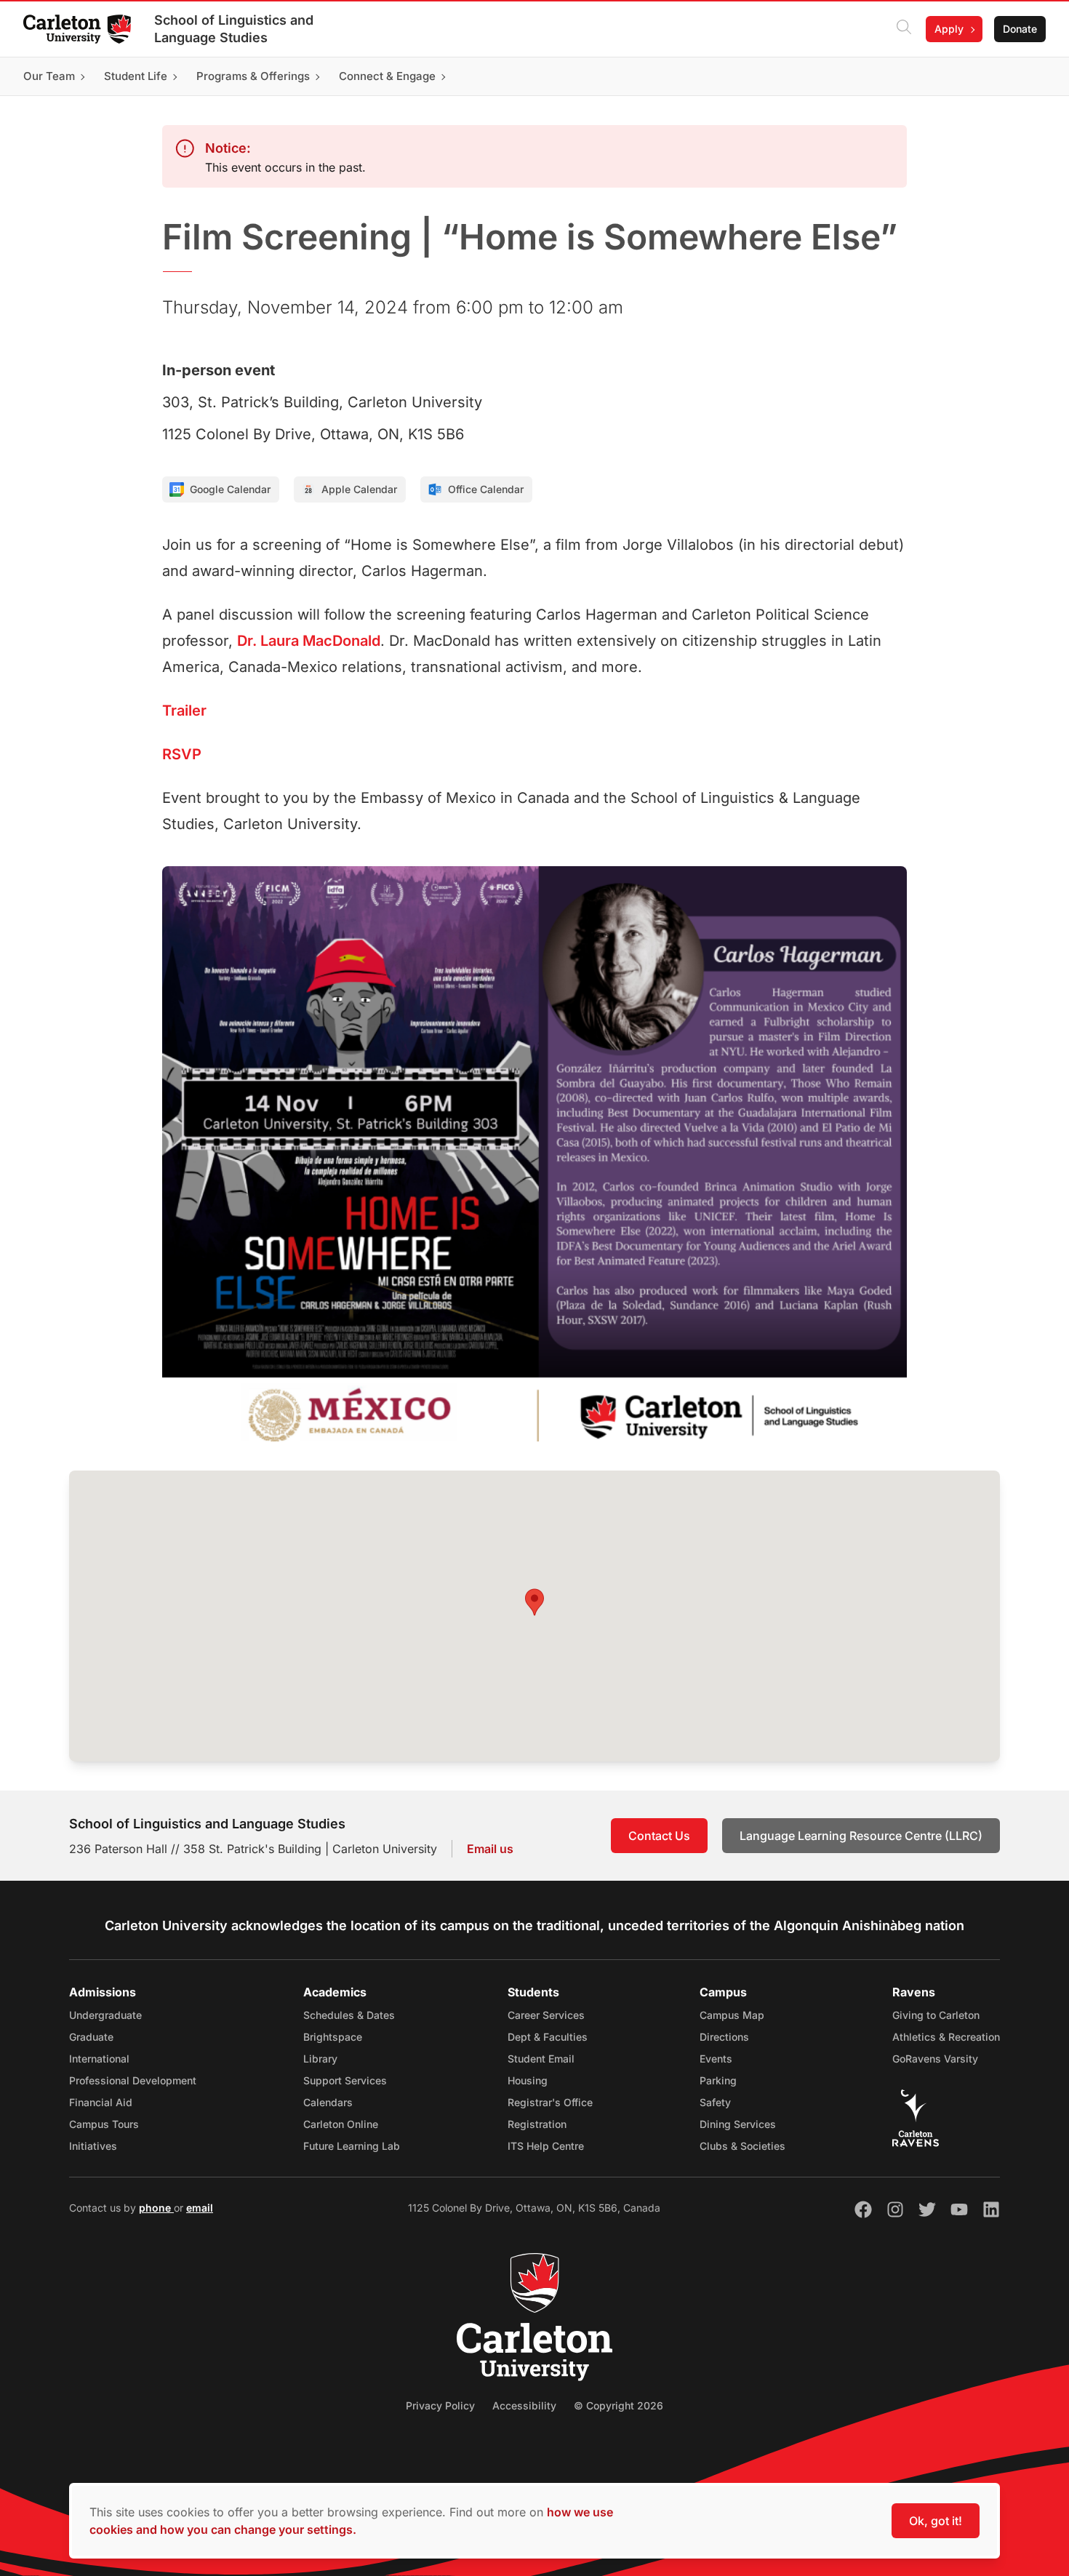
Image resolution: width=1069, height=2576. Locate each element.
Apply (949, 29)
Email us (490, 1849)
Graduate (91, 2037)
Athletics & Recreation (946, 2037)
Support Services (345, 2080)
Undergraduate (105, 2015)
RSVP (182, 754)
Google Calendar (230, 489)
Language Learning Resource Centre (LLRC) (861, 1836)
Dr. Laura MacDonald (309, 641)
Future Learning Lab (352, 2146)
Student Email (541, 2059)
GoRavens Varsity (935, 2059)
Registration (537, 2124)
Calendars (328, 2102)
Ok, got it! (936, 2521)
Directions (724, 2037)
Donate (1020, 29)
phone (156, 2208)
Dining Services (738, 2124)
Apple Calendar (359, 489)
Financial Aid (101, 2102)
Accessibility (524, 2405)
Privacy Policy (440, 2405)
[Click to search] (904, 29)
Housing (528, 2080)
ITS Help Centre (546, 2146)
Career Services (546, 2015)
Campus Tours (104, 2124)
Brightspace (333, 2037)
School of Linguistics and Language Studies (234, 29)
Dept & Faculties (548, 2037)
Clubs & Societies (742, 2146)
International (99, 2059)
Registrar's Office (550, 2102)
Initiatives (93, 2146)
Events (716, 2059)
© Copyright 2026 (618, 2405)
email (200, 2208)
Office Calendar (486, 489)
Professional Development (133, 2080)
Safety (715, 2102)
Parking (718, 2080)
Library (320, 2059)
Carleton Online (341, 2124)
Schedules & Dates (349, 2015)
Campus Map (732, 2015)
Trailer (184, 711)
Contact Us (659, 1836)
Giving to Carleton (936, 2015)
